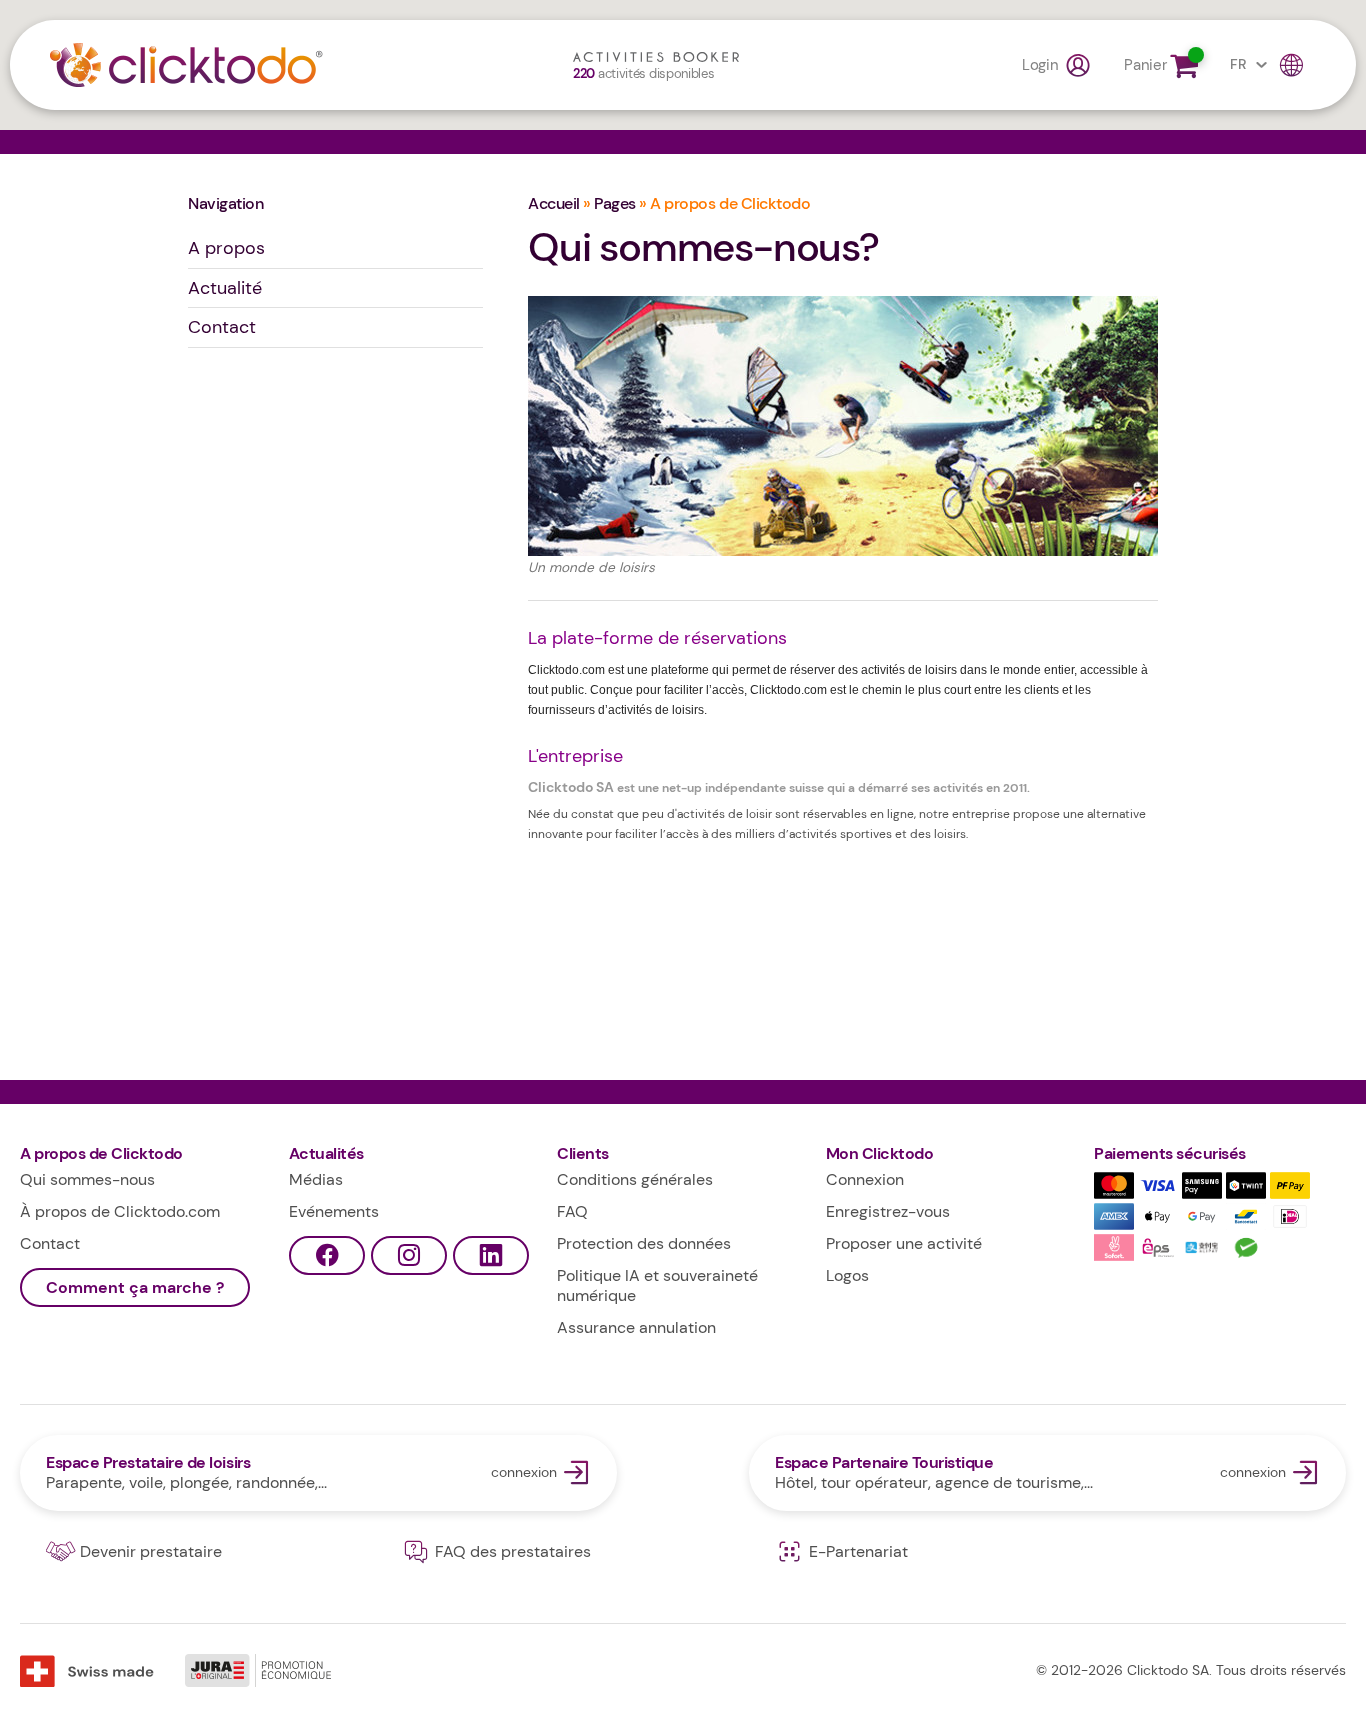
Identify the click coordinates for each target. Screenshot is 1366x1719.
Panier (1145, 65)
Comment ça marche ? (135, 1287)
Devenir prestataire (151, 1551)
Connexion (865, 1179)
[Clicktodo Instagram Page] (409, 1255)
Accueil (554, 203)
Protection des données (644, 1243)
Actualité (225, 288)
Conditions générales (635, 1179)
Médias (316, 1179)
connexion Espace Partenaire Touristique (1047, 1473)
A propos (226, 248)
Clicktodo (186, 65)
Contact (222, 327)
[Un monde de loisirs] (843, 436)
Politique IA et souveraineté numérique (657, 1285)
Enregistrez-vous (888, 1211)
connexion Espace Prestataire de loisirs (318, 1473)
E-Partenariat (858, 1551)
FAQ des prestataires (513, 1551)
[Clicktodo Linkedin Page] (491, 1255)
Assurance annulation (636, 1327)
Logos (847, 1275)
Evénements (334, 1211)
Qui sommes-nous (87, 1179)
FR (1238, 64)
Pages (615, 203)
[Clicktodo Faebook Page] (327, 1255)
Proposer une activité (904, 1243)
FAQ (572, 1211)
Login (1040, 65)
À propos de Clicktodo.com (120, 1211)
